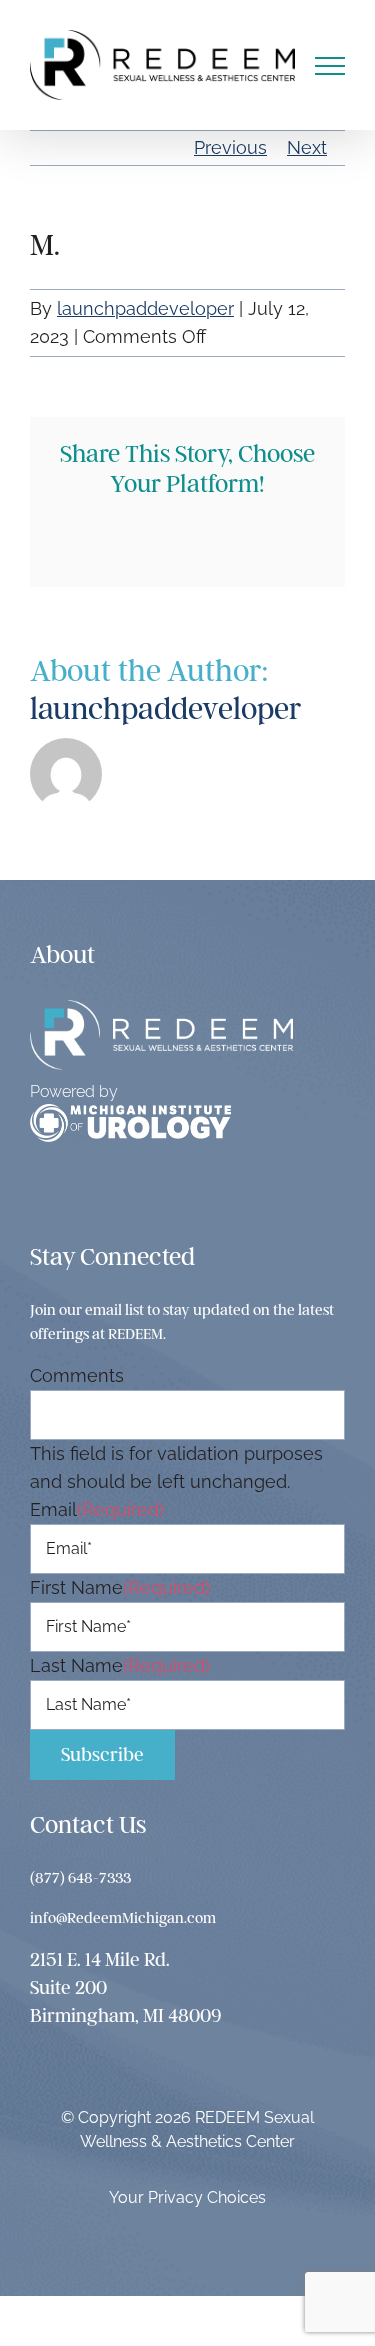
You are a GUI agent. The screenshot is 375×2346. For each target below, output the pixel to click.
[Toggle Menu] (330, 66)
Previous (230, 147)
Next (307, 147)
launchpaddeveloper (145, 308)
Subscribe (102, 1754)
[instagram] (84, 1197)
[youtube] (127, 1197)
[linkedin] (170, 1197)
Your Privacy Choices (187, 2197)
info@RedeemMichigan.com (123, 1918)
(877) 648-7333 (80, 1878)
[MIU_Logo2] (130, 1112)
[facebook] (41, 1197)
